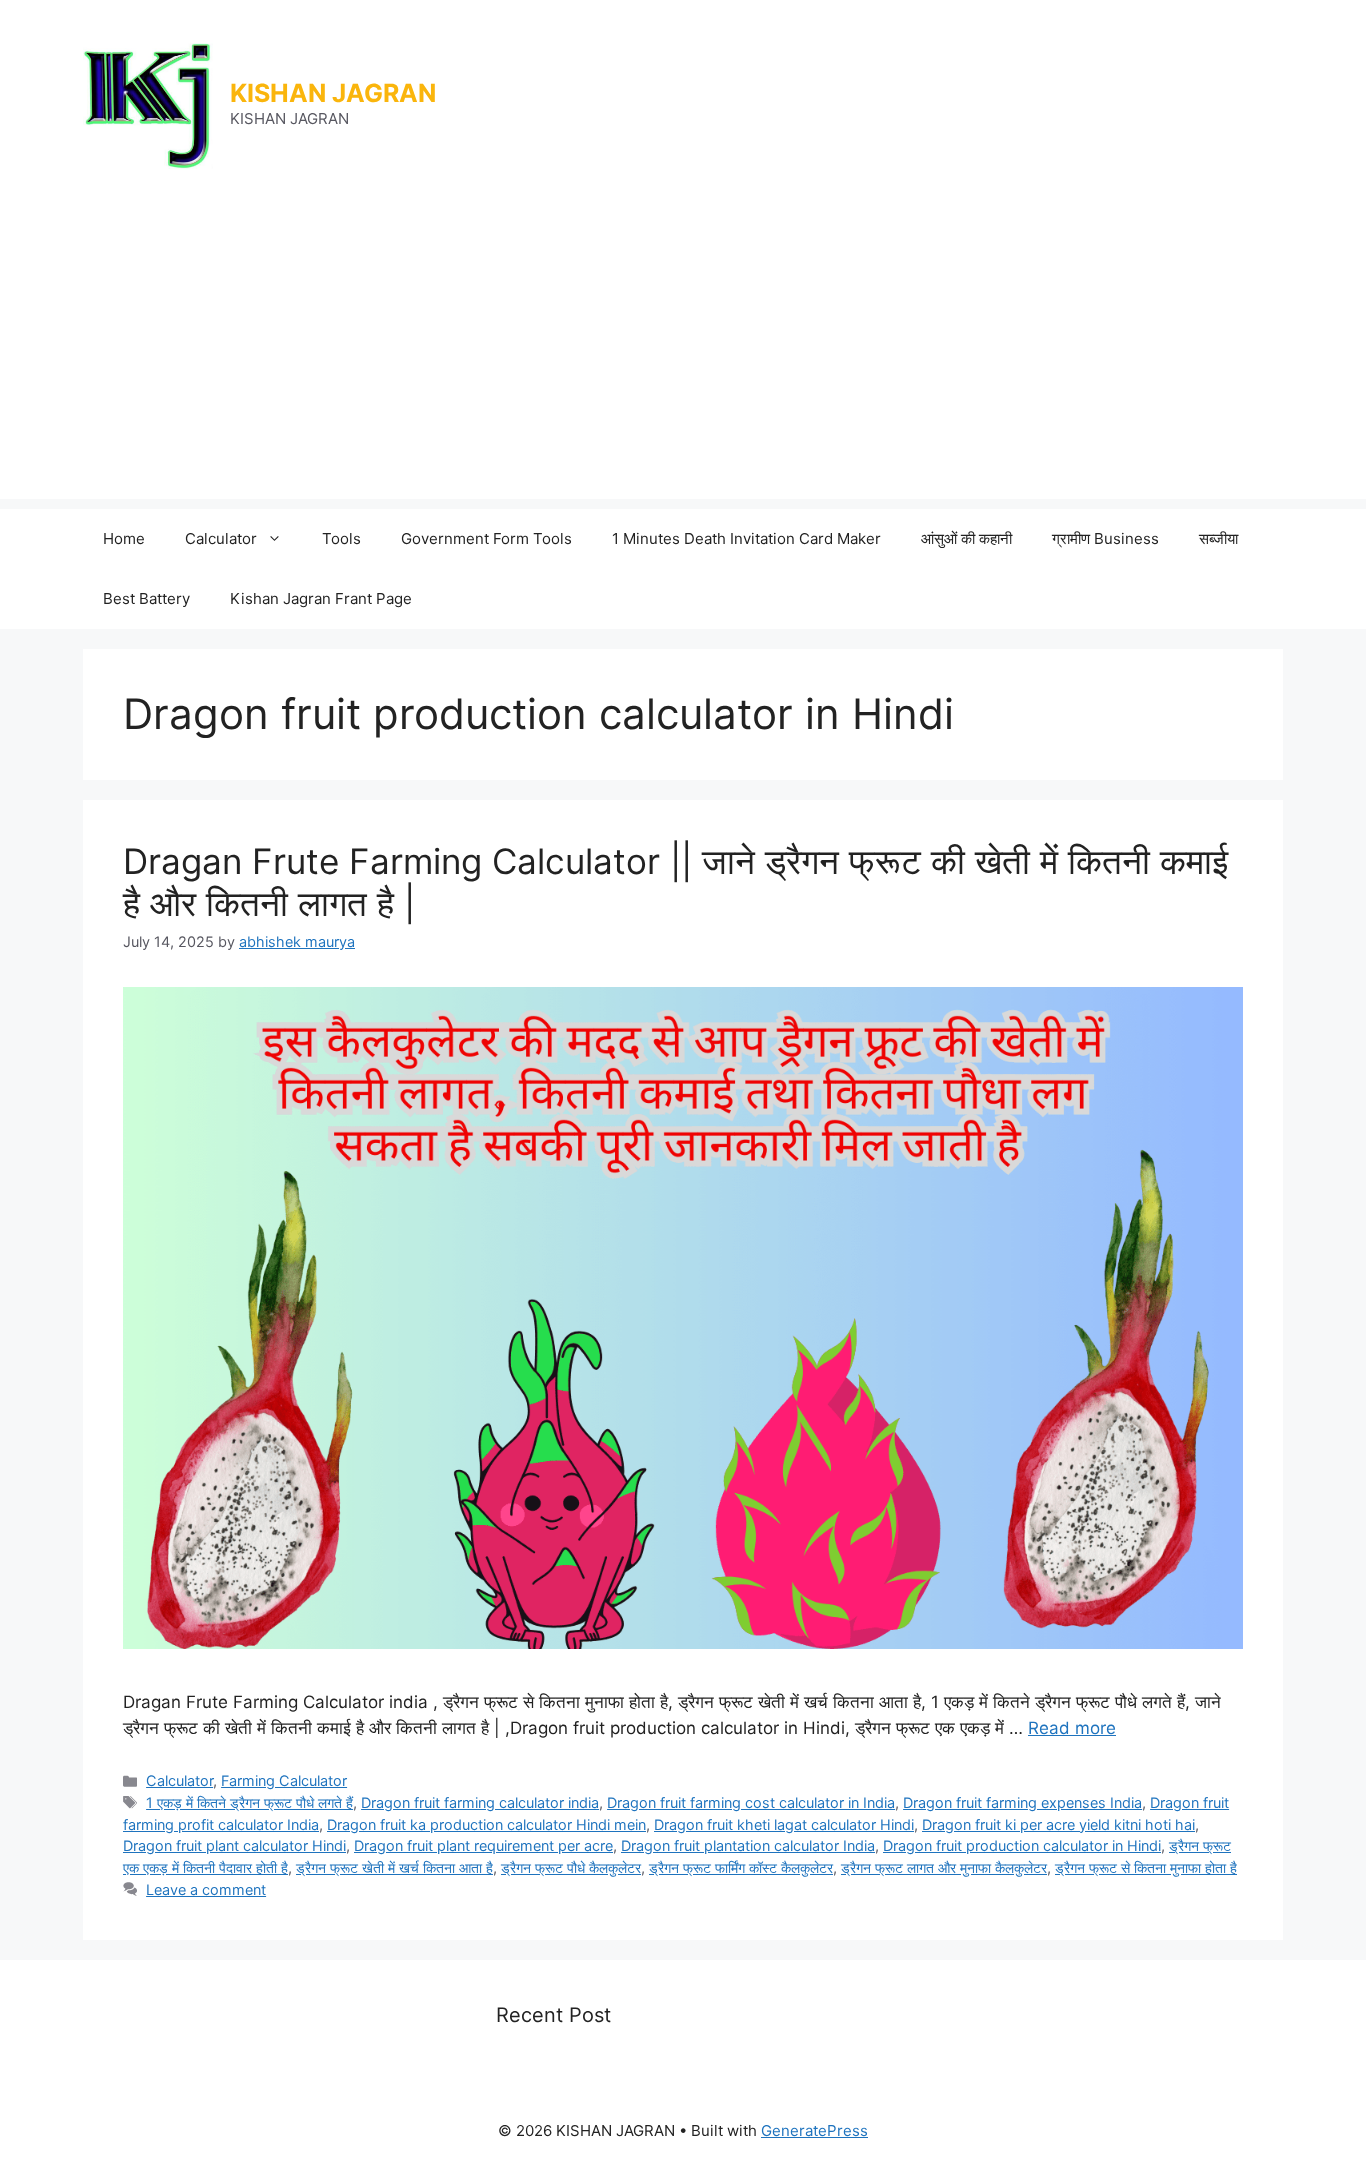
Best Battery (146, 598)
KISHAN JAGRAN (333, 93)
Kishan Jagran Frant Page (321, 598)
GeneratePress (814, 2130)
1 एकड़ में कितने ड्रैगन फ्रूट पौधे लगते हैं (249, 1802)
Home (124, 538)
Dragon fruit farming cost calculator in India (751, 1802)
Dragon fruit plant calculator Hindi (234, 1845)
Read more (1072, 1728)
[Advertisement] (683, 359)
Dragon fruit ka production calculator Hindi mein (486, 1824)
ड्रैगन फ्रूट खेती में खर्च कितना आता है (394, 1867)
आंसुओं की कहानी (966, 538)
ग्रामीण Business (1105, 538)
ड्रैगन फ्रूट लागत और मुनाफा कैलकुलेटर (944, 1867)
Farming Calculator (284, 1780)
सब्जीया (1218, 538)
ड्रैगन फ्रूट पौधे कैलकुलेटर (571, 1867)
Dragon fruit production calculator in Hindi (1022, 1845)
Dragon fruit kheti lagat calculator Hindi (784, 1824)
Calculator (221, 538)
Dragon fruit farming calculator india (480, 1802)
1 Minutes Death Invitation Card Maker (746, 538)
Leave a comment (206, 1889)
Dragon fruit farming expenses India (1022, 1802)
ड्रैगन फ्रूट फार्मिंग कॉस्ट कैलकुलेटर (741, 1867)
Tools (341, 538)
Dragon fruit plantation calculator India (748, 1845)
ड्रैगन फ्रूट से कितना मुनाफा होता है (1146, 1867)
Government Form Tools (486, 538)
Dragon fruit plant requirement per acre (483, 1845)
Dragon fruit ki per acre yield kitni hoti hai (1058, 1824)
